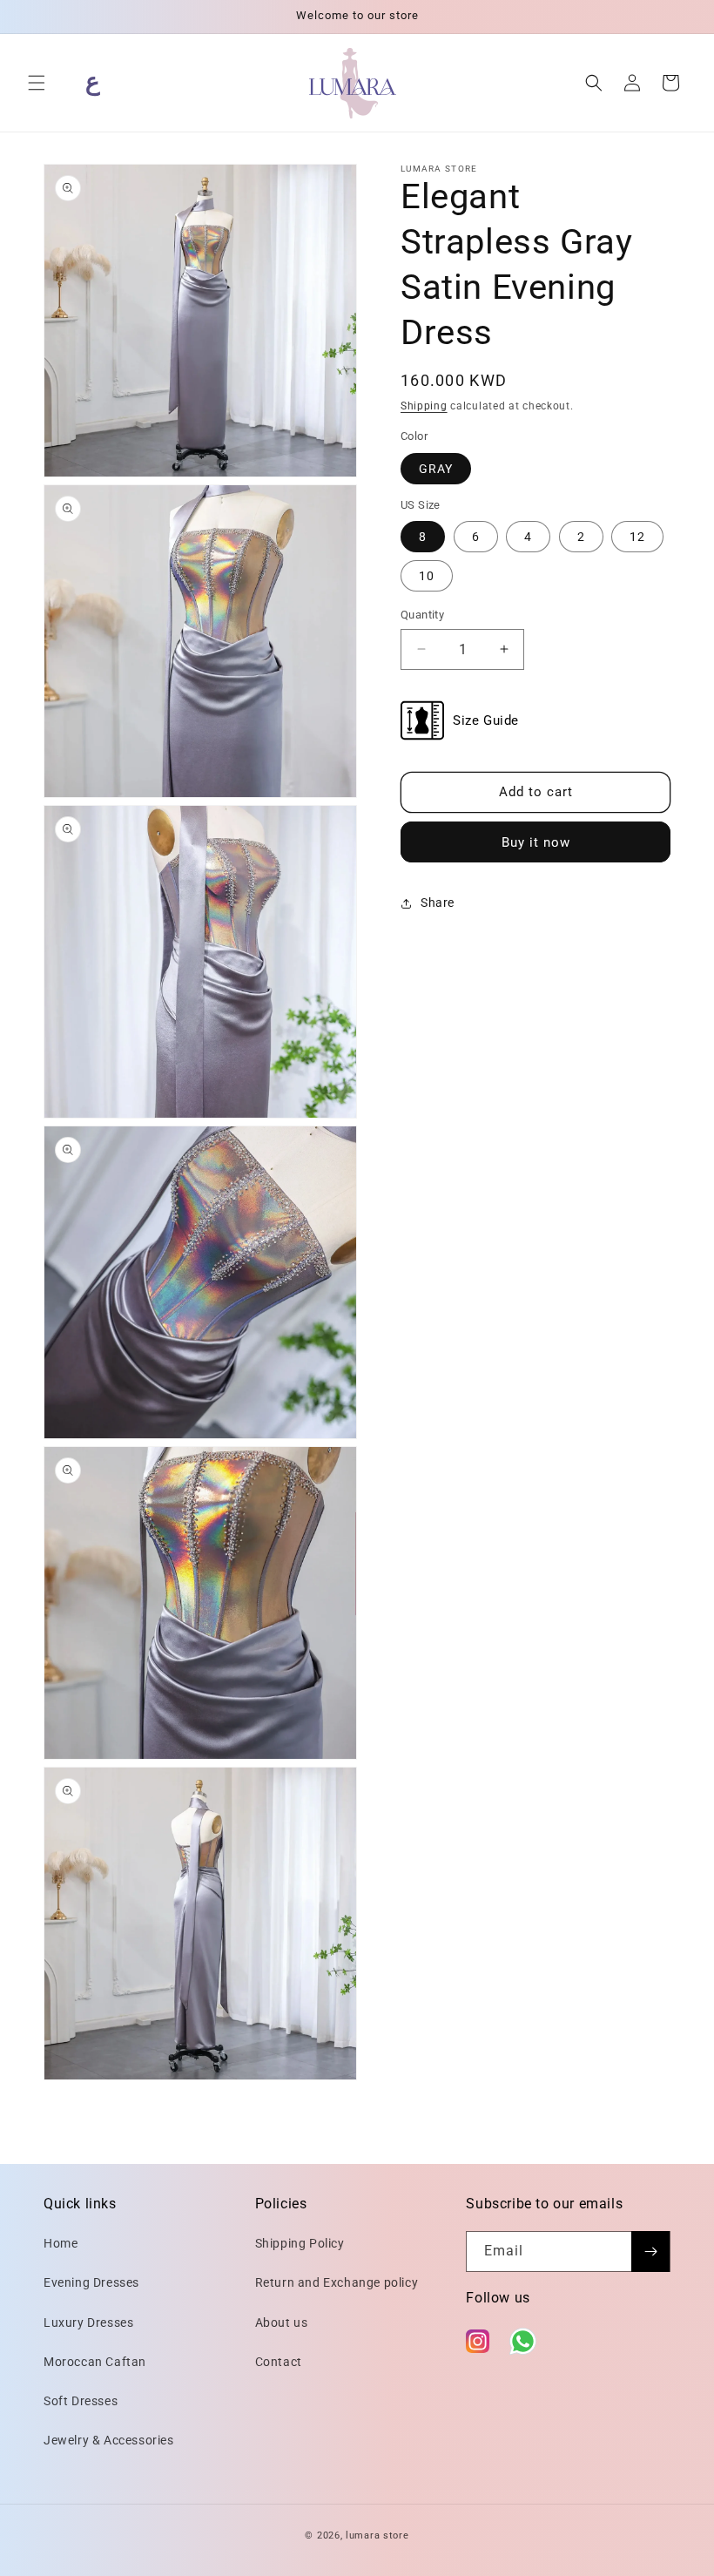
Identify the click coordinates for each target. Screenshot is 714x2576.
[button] (37, 83)
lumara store (377, 2535)
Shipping (424, 406)
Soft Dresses (81, 2401)
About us (282, 2322)
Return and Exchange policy (337, 2282)
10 (427, 576)
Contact (279, 2362)
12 (637, 537)
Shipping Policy (300, 2243)
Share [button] (438, 903)
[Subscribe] (650, 2251)
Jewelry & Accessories (109, 2440)
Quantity (422, 615)
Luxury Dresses (88, 2322)
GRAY (436, 469)
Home (61, 2243)
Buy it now (536, 842)
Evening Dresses (91, 2282)
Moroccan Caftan (95, 2362)
